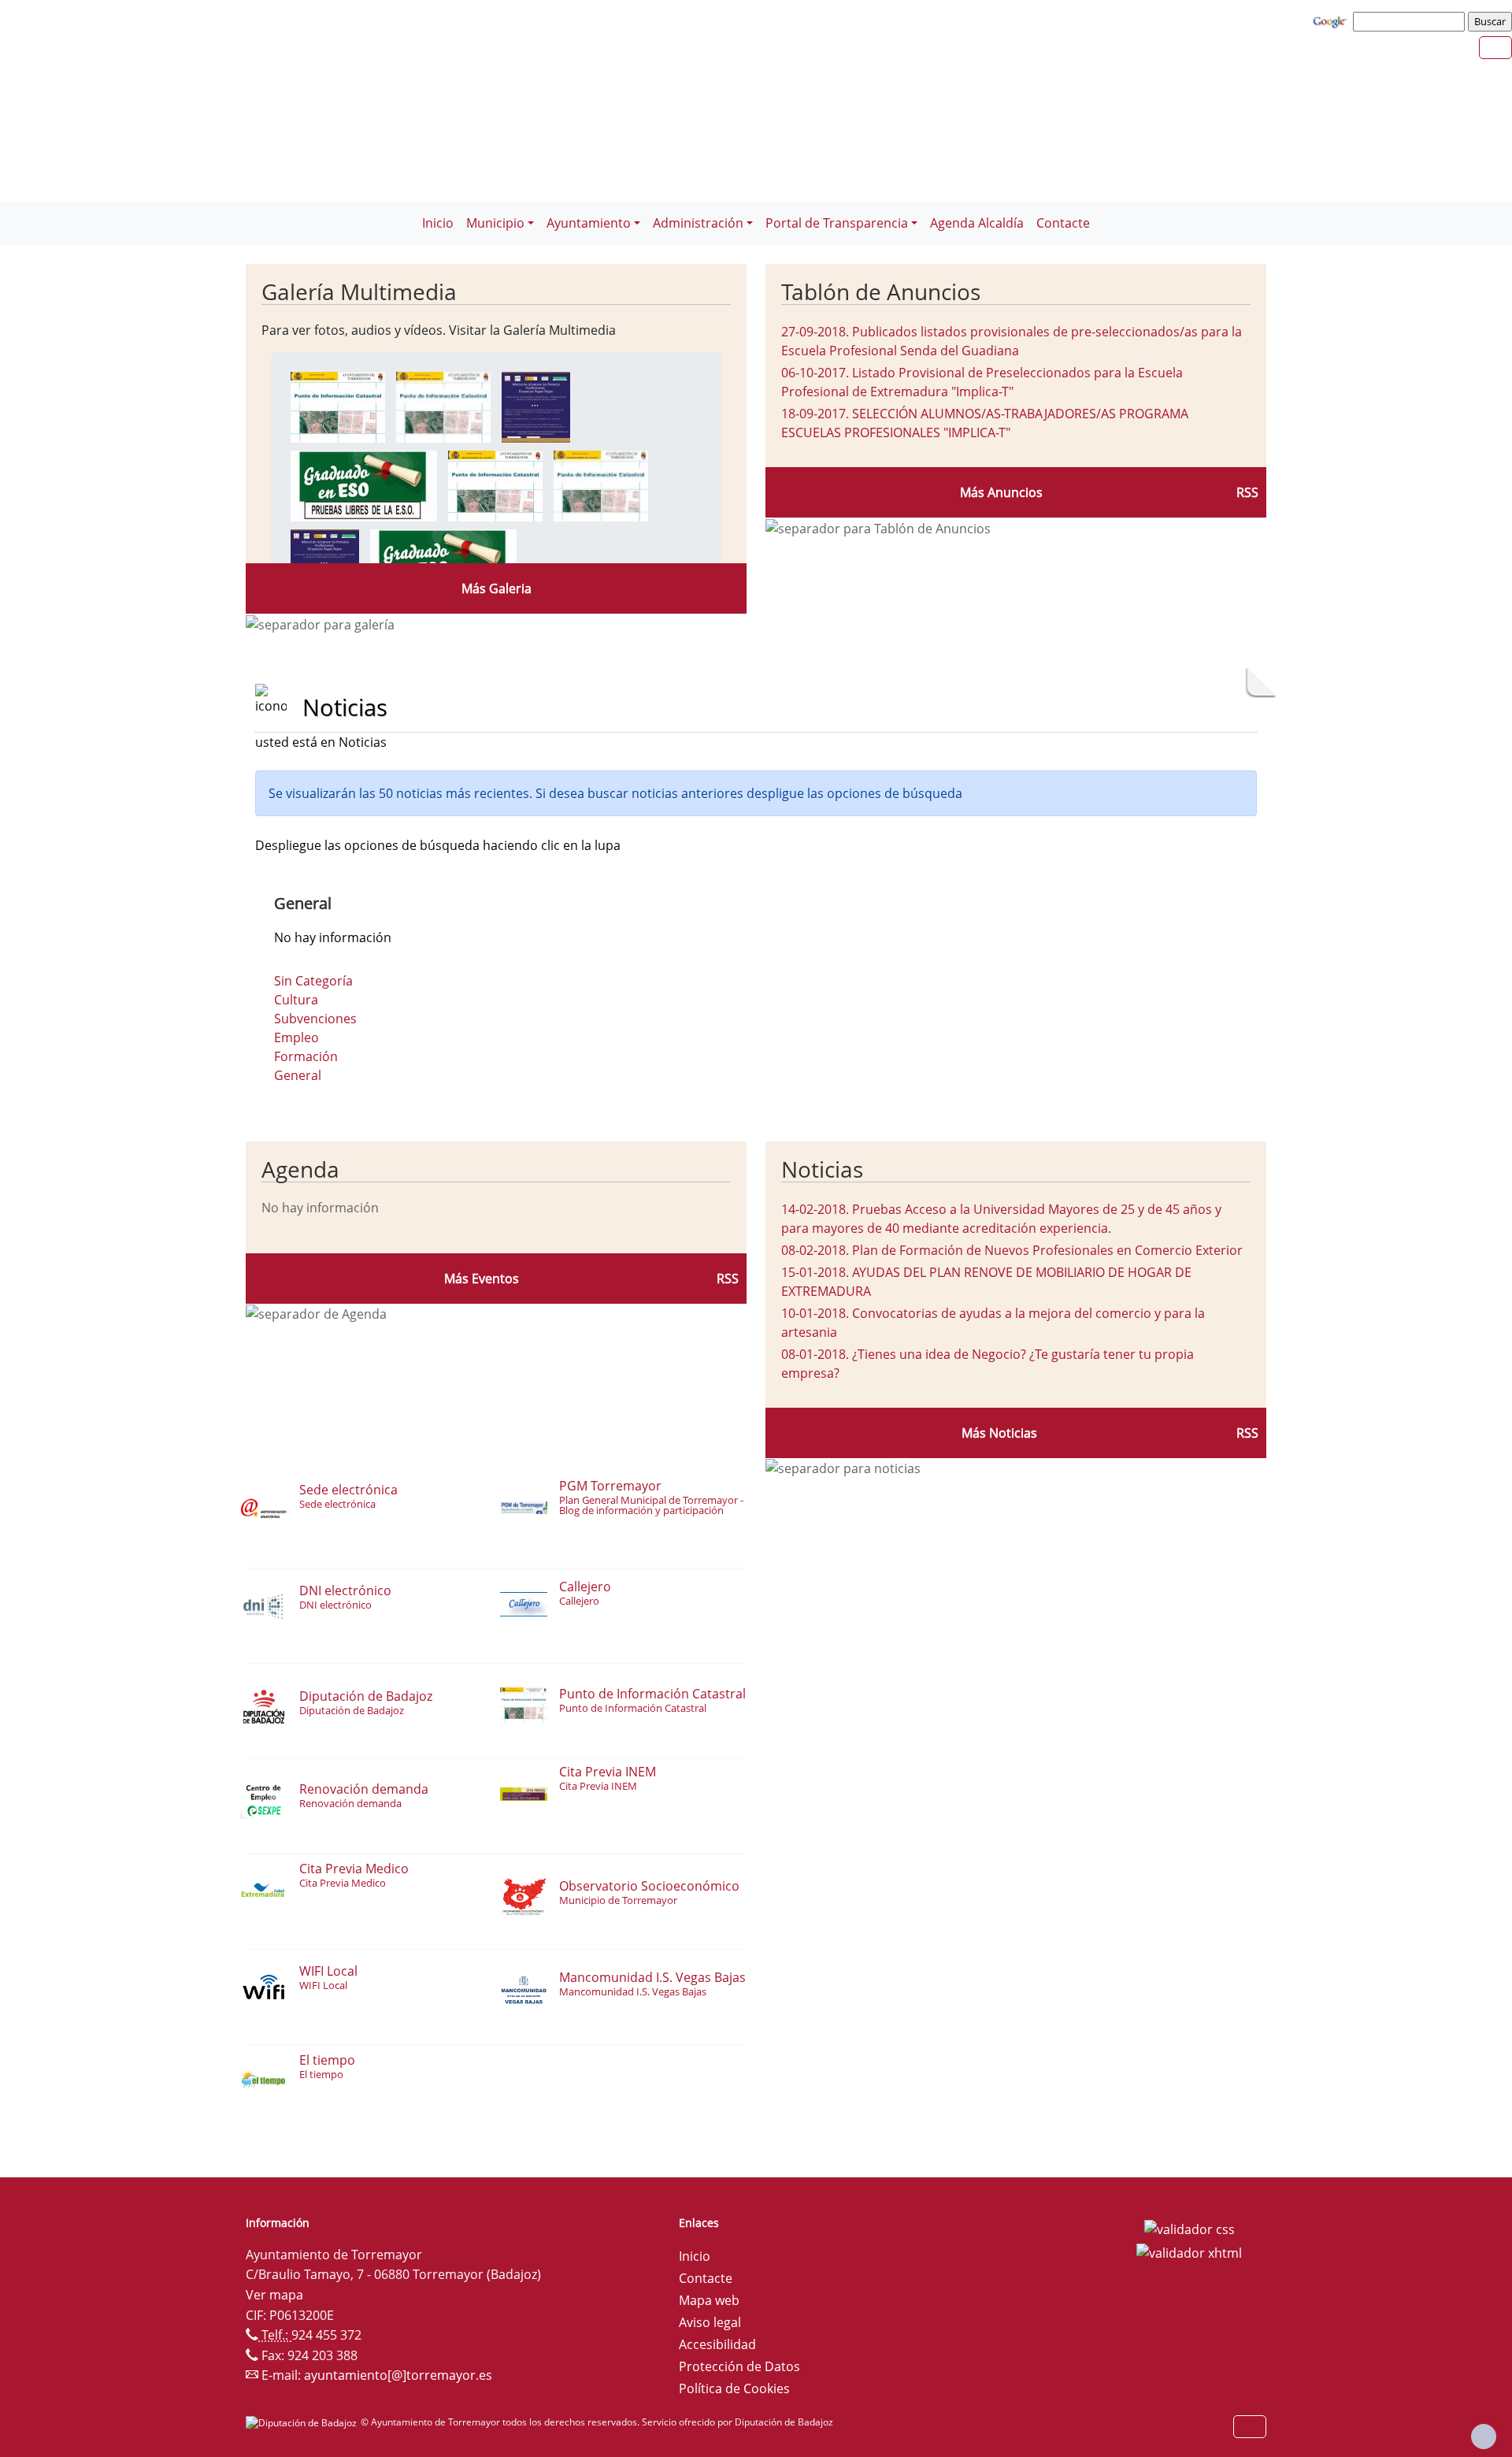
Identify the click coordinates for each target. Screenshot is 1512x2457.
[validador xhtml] (1189, 2251)
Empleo (296, 1037)
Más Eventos (482, 1279)
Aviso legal (710, 2322)
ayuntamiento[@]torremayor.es (398, 2375)
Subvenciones (315, 1019)
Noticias (822, 1169)
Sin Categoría (313, 981)
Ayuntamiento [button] (589, 223)
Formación (306, 1056)
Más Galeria (497, 588)
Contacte (1063, 223)
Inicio (438, 223)
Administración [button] (698, 223)
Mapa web (709, 2300)
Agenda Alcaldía (977, 223)
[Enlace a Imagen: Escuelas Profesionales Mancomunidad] (536, 406)
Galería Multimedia (359, 291)
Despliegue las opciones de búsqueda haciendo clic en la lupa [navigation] (438, 845)
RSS (1247, 492)
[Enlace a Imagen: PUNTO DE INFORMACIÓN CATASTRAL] (338, 406)
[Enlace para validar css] (1190, 2228)
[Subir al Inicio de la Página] (1484, 2437)
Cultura (296, 1000)
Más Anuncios (1001, 492)
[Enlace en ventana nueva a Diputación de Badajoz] (303, 2422)
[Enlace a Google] (1332, 20)
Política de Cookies (734, 2388)
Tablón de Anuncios (881, 291)
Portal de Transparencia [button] (837, 223)
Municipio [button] (495, 223)
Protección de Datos (739, 2366)
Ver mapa (274, 2295)
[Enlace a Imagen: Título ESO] (364, 484)
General (298, 1075)
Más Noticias (999, 1433)
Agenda (300, 1169)
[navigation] (1411, 21)
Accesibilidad (717, 2344)
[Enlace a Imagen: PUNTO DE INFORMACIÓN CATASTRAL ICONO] (443, 406)
